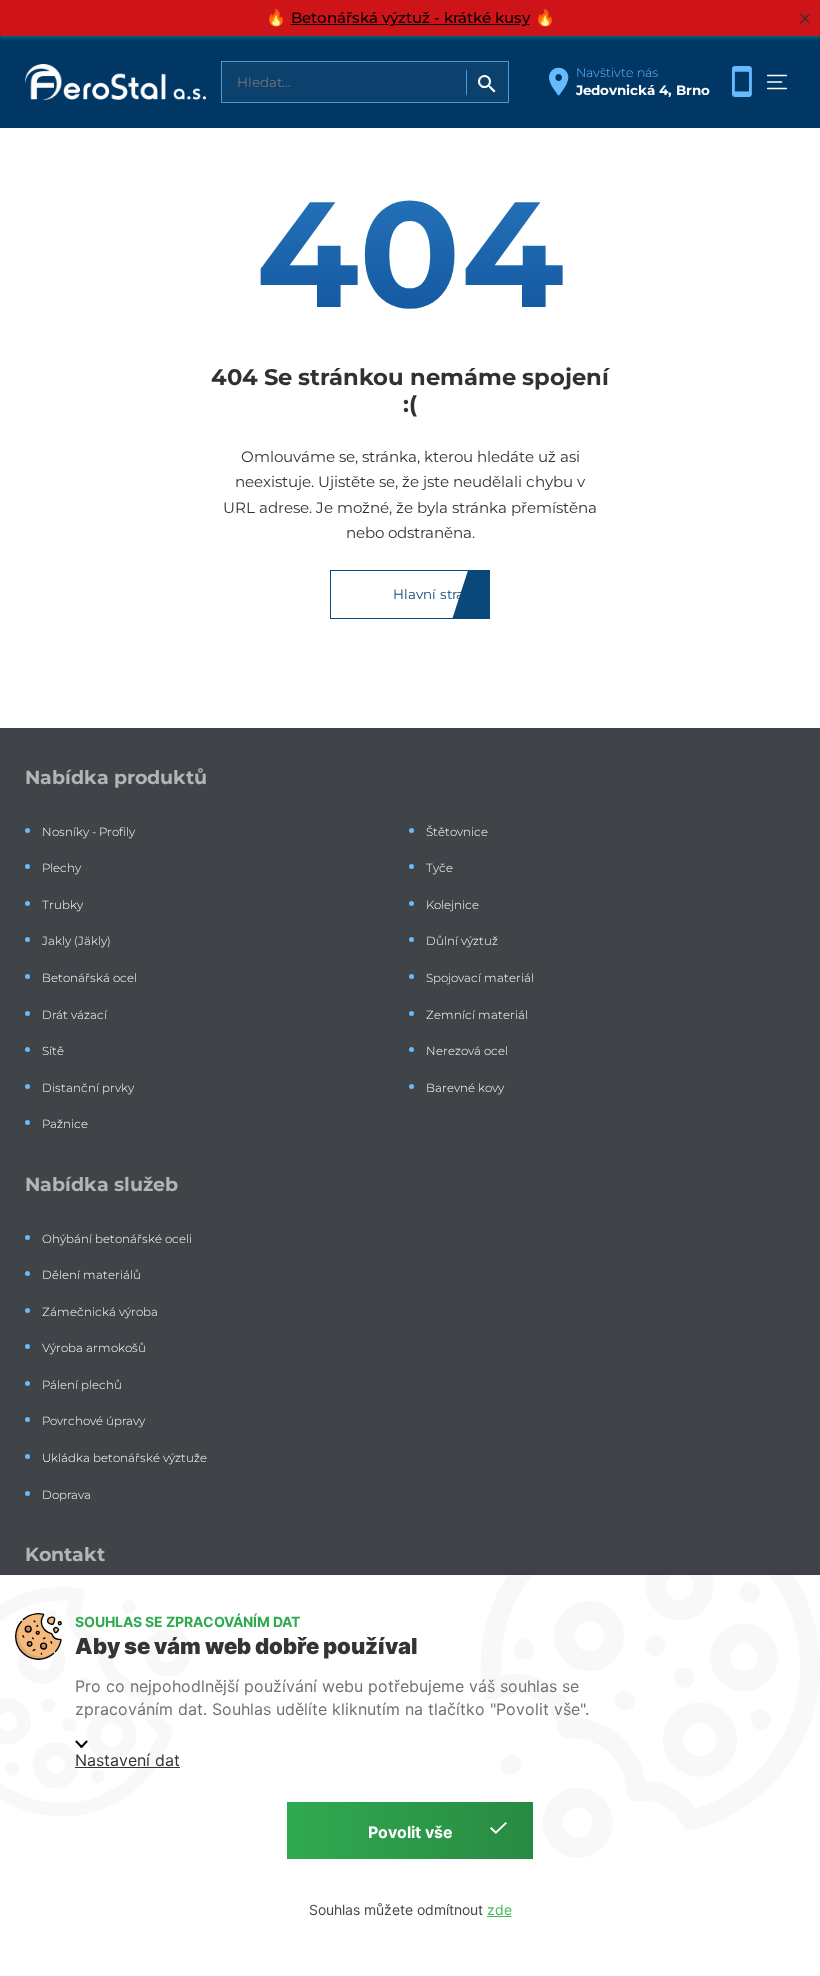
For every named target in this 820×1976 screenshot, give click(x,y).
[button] (777, 82)
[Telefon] (742, 82)
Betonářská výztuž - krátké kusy (410, 17)
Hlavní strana (437, 594)
